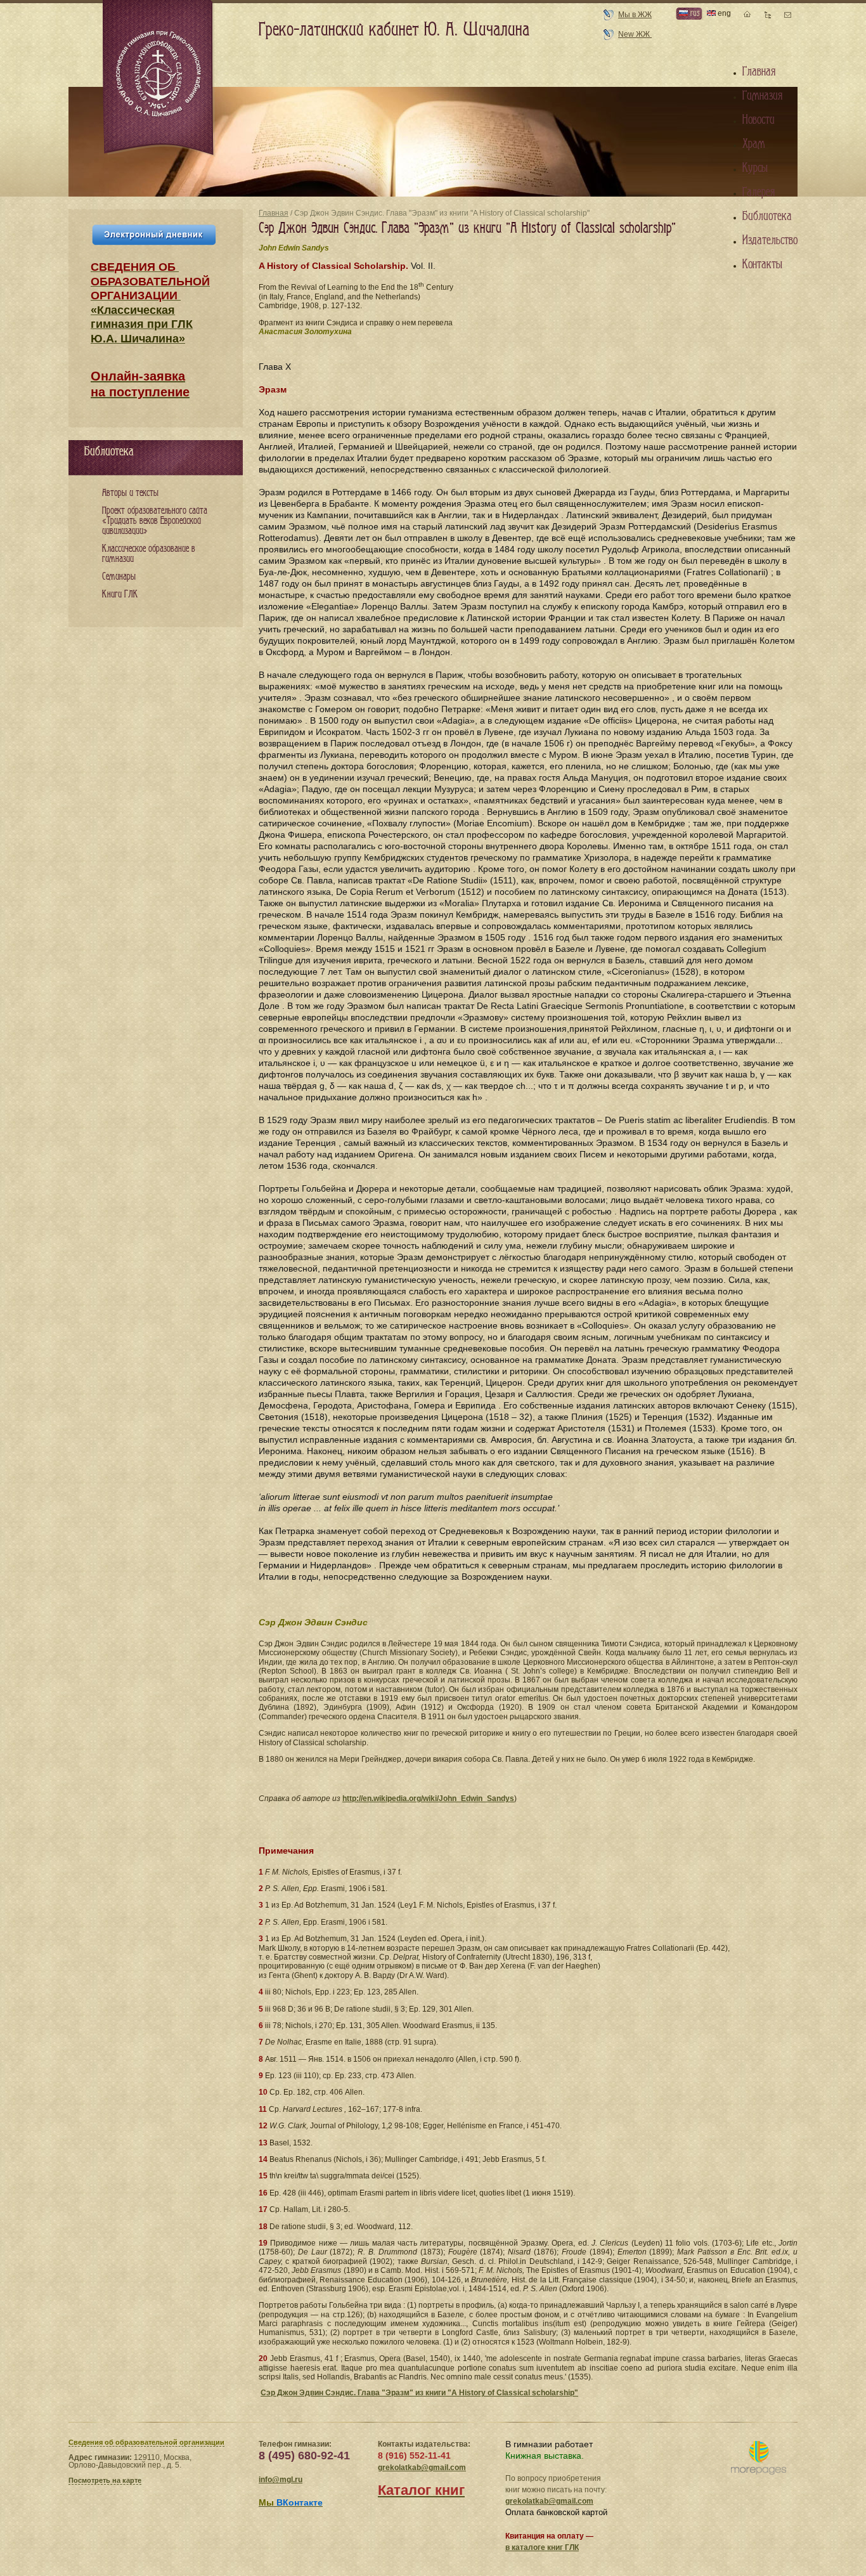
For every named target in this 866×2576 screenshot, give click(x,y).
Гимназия (762, 96)
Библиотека (767, 216)
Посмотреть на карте (105, 2480)
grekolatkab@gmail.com (422, 2468)
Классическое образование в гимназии (149, 554)
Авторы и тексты (130, 493)
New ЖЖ (635, 34)
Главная (274, 213)
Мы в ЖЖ (635, 15)
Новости (759, 120)
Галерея (759, 192)
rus (694, 13)
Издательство (770, 240)
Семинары (119, 577)
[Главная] (159, 79)
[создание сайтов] (759, 2458)
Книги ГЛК (120, 595)
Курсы (755, 168)
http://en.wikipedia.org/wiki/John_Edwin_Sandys (428, 1799)
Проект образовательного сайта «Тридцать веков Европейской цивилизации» (155, 521)
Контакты (762, 264)
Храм (754, 144)
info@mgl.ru (281, 2480)
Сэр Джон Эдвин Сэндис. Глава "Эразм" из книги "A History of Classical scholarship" (419, 2393)
